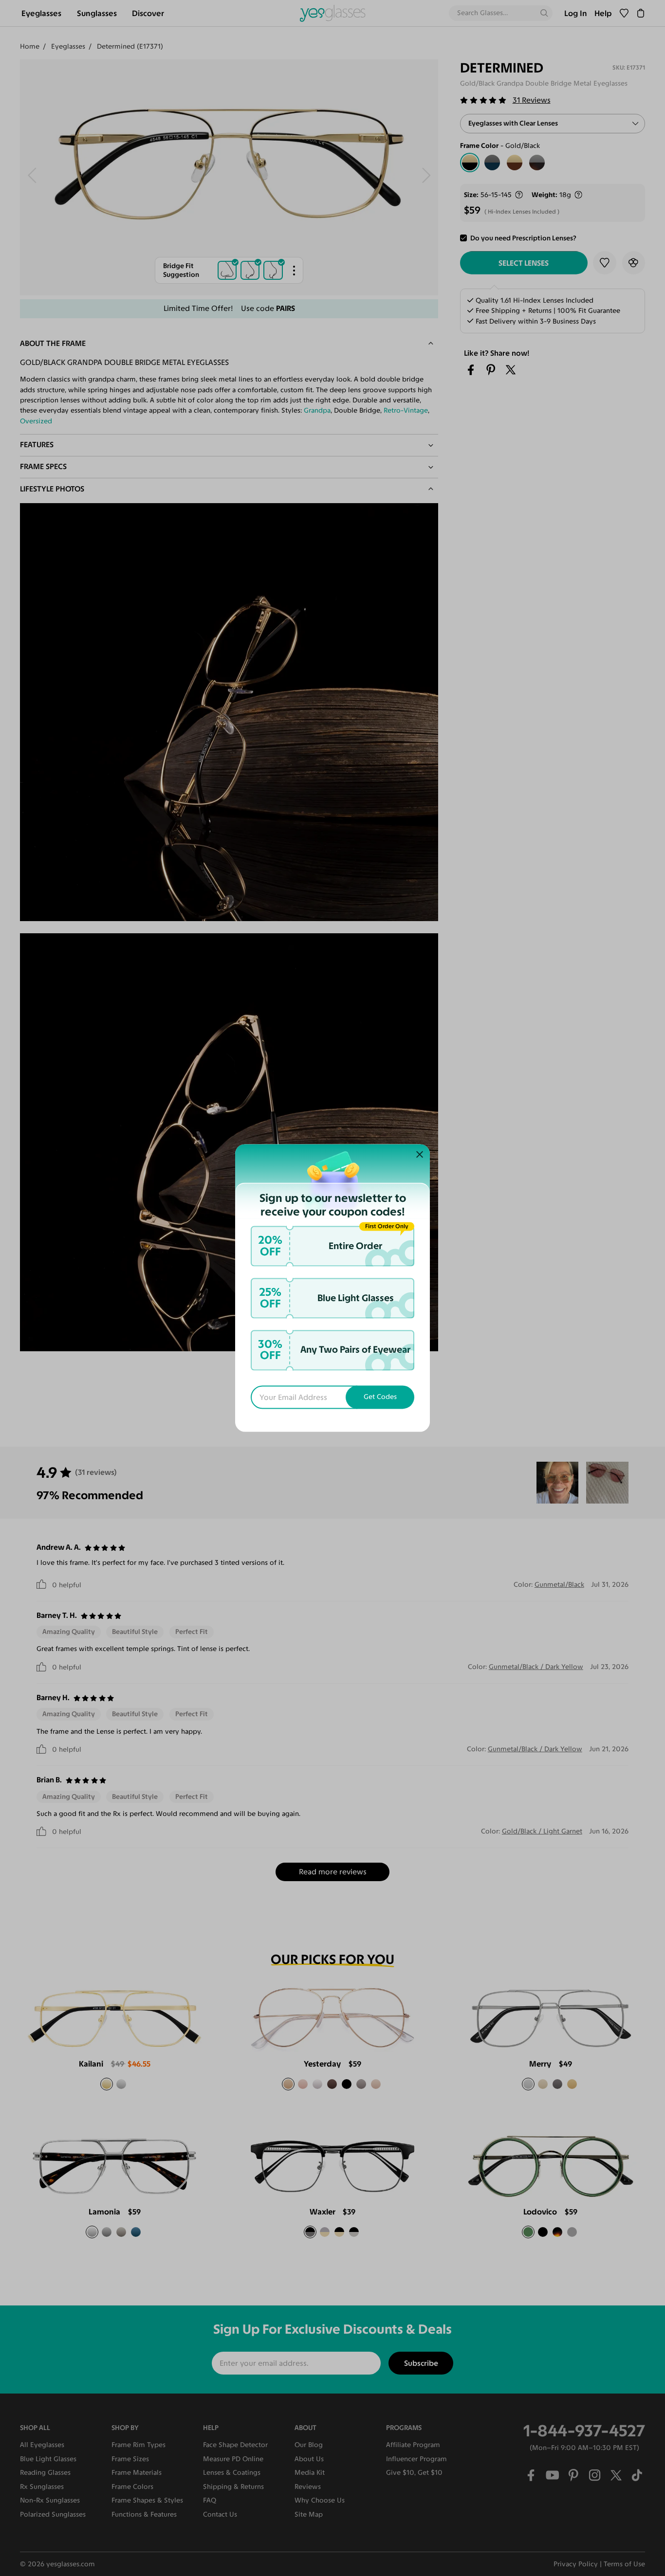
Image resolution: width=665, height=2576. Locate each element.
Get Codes (380, 1397)
